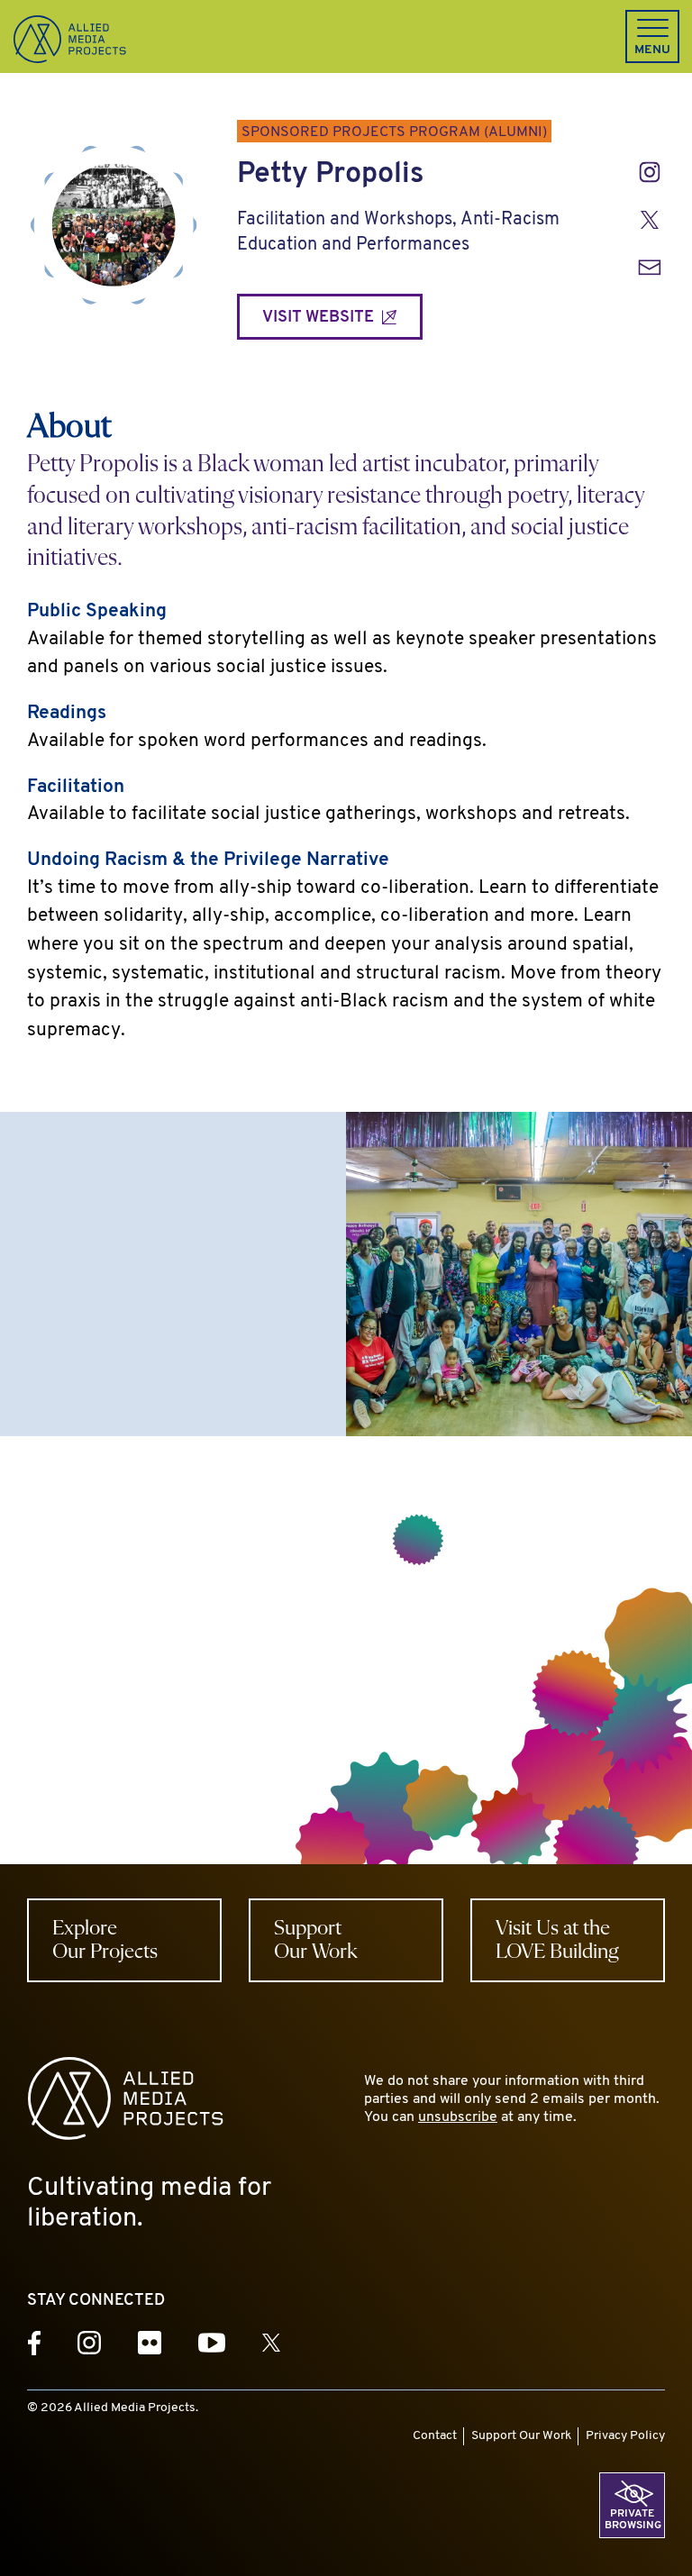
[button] (652, 36)
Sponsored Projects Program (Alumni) (394, 132)
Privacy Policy (625, 2436)
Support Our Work (521, 2436)
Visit (320, 318)
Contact (435, 2436)
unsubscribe (458, 2117)
